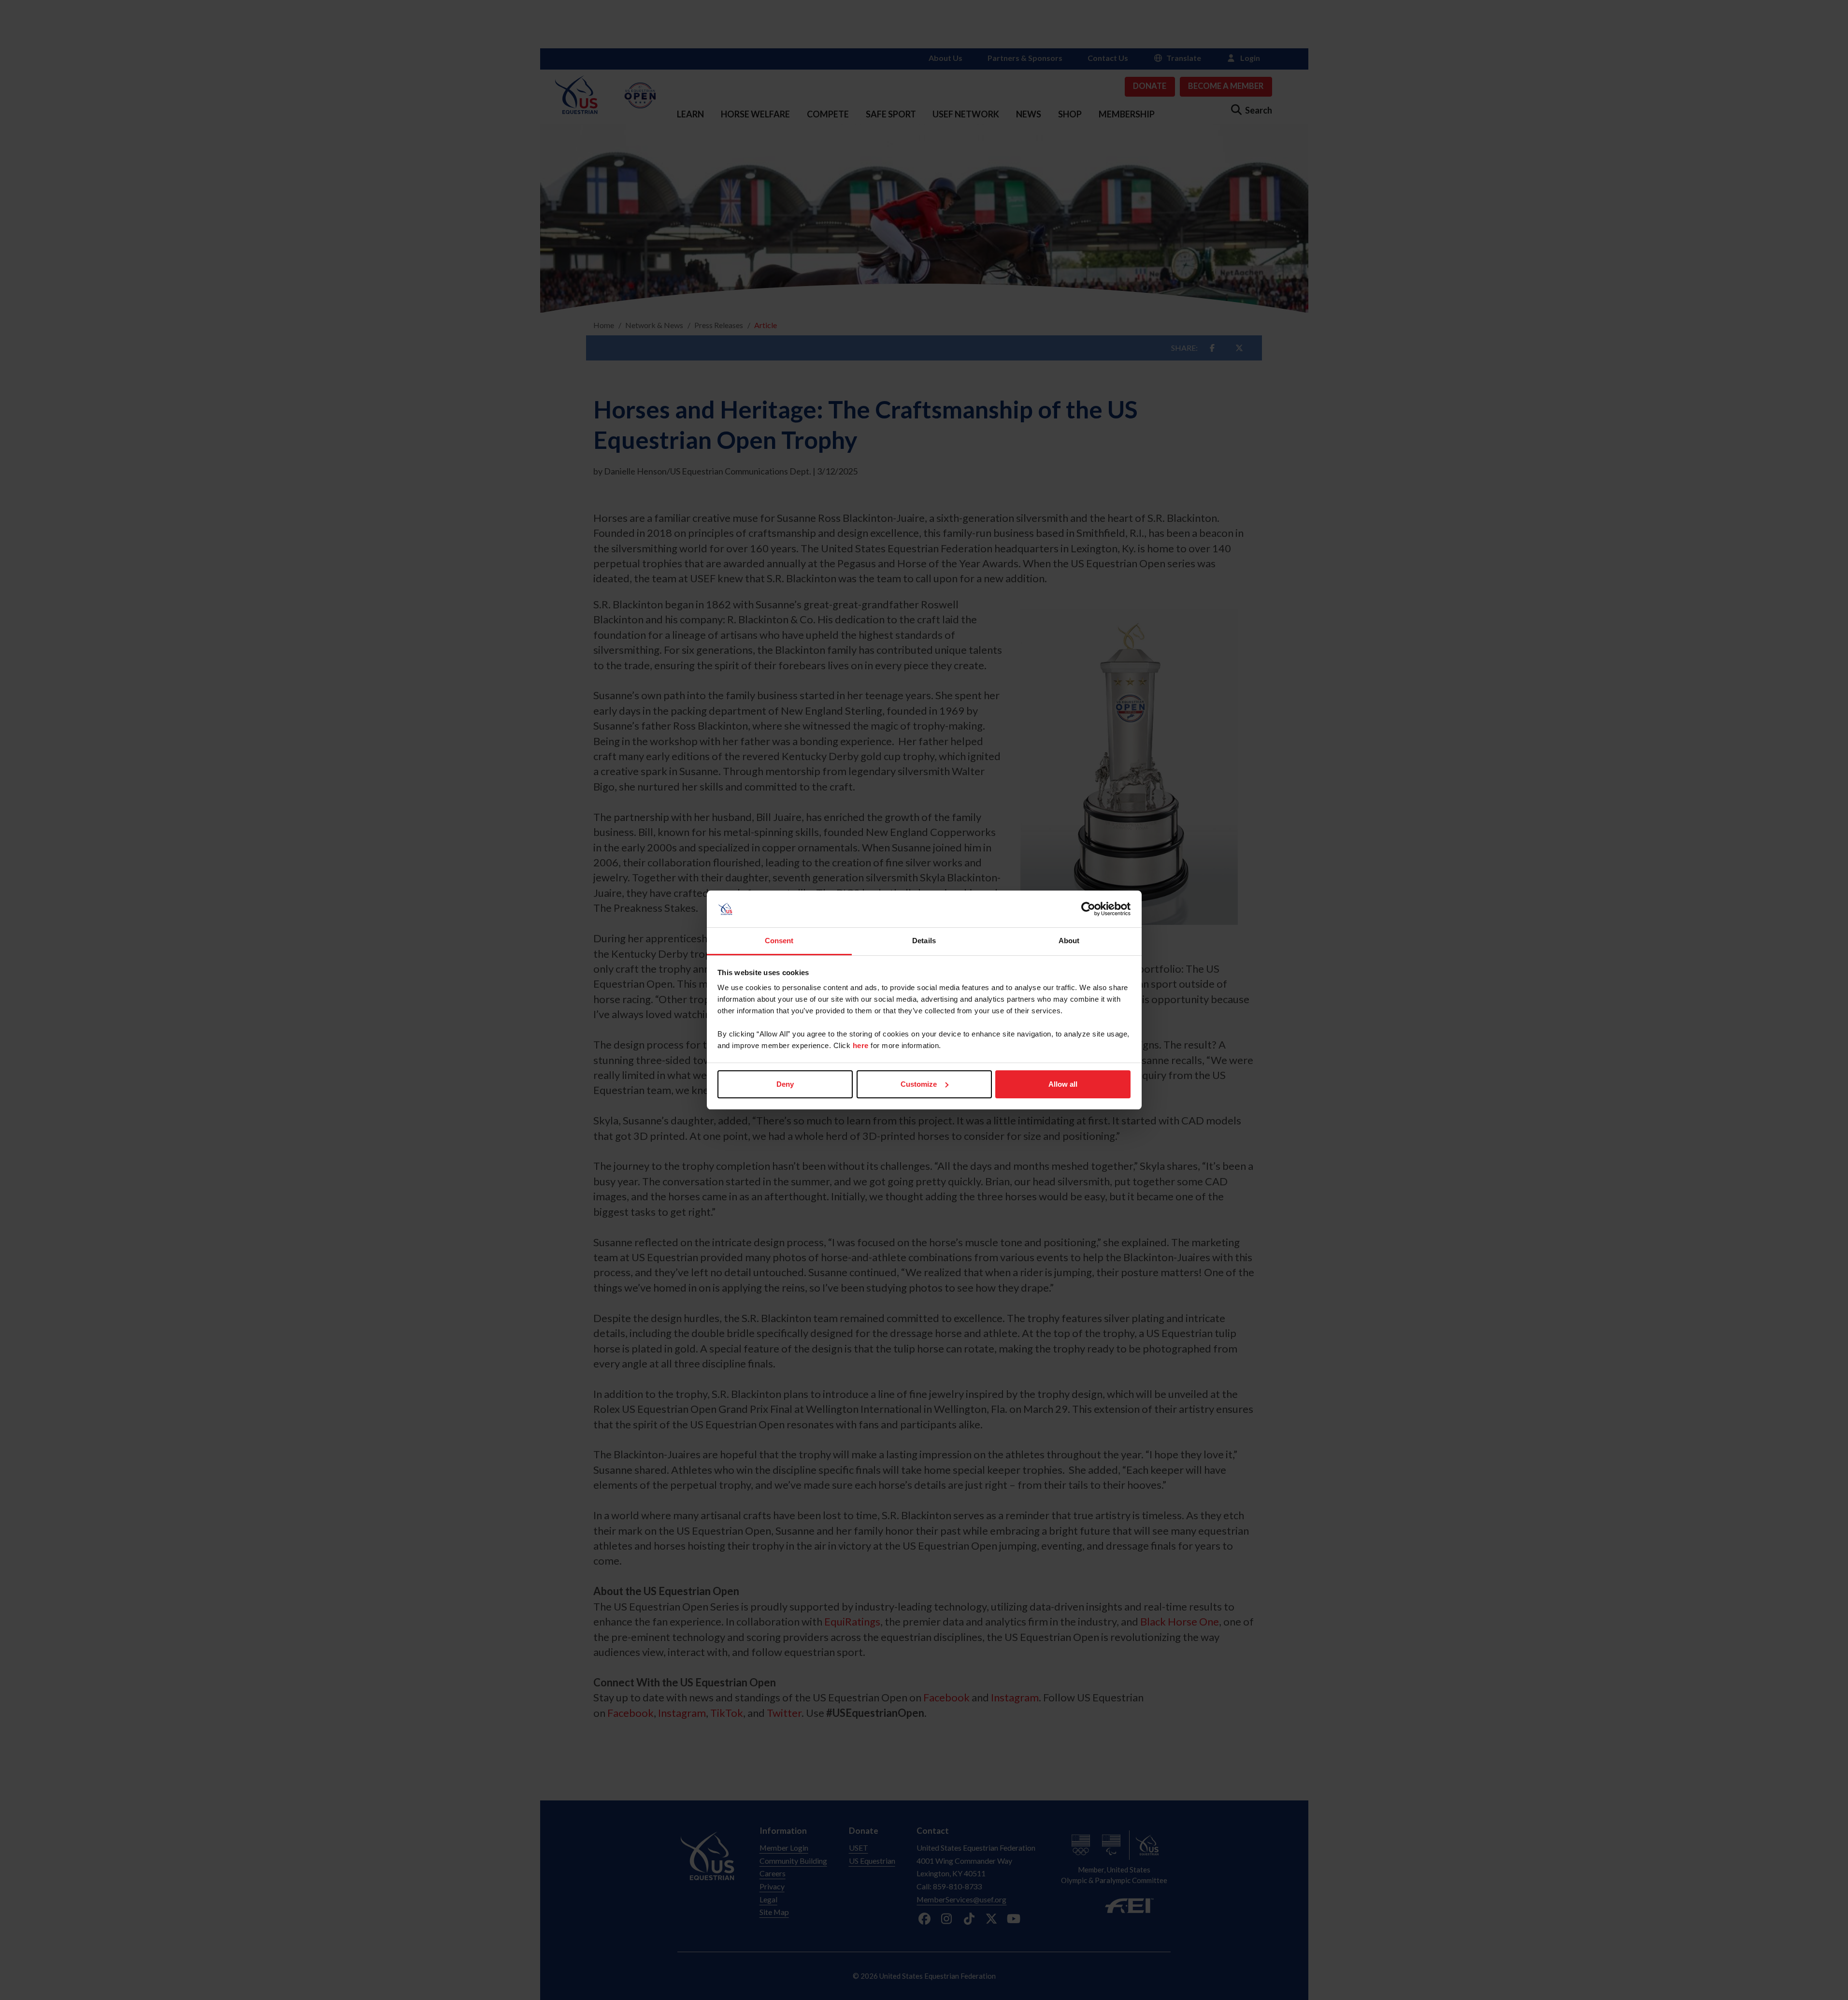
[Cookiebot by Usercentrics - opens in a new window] (1088, 909)
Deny (785, 1084)
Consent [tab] (779, 941)
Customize (919, 1084)
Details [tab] (924, 941)
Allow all (1063, 1084)
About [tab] (1069, 941)
